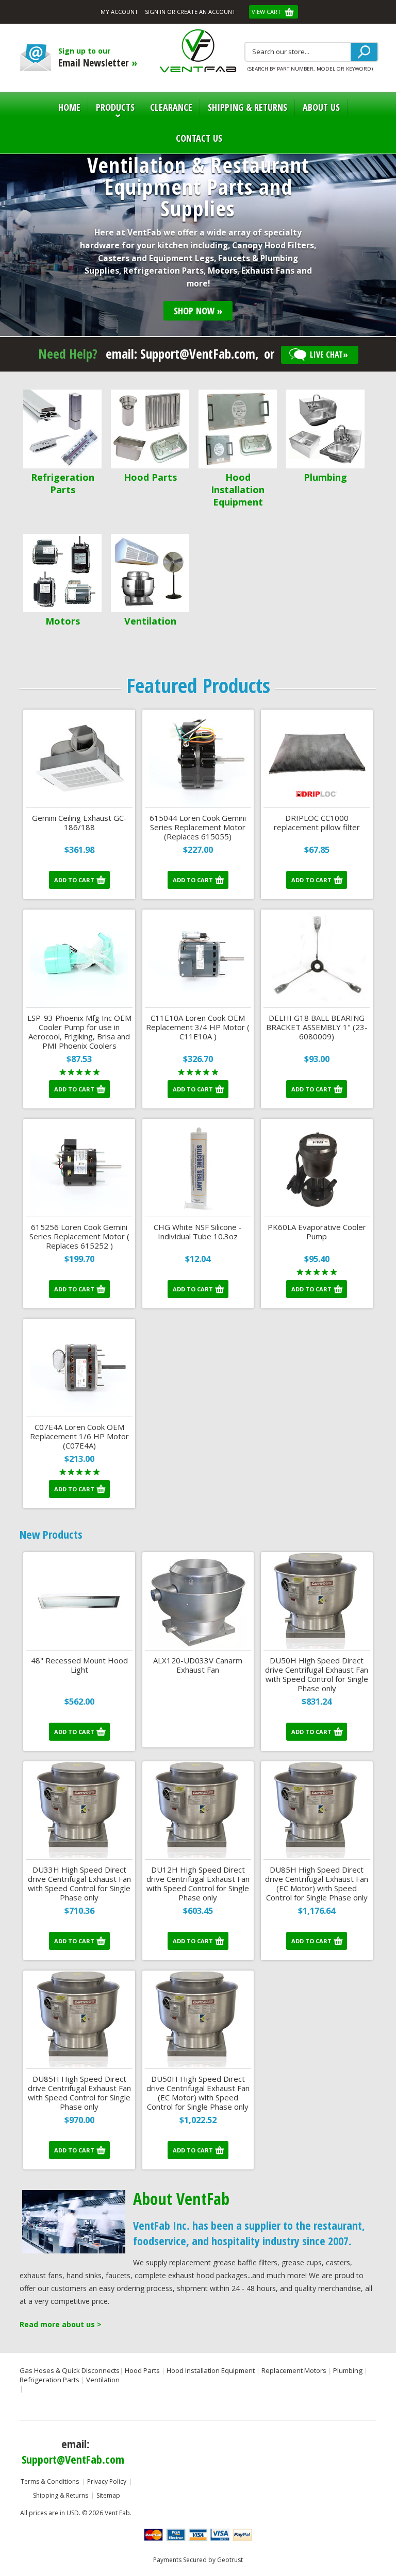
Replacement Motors (294, 2370)
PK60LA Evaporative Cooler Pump (317, 1232)
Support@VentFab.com (73, 2459)
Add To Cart (74, 880)
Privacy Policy (107, 2481)
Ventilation (150, 621)
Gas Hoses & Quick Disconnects (70, 2370)
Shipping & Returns (61, 2495)
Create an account (206, 12)
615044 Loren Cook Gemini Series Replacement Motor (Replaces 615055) (198, 827)
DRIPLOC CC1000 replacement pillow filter (317, 823)
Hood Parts (150, 477)
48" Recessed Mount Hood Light (79, 1665)
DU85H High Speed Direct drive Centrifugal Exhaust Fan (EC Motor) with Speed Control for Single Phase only (317, 1884)
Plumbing (325, 477)
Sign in (155, 12)
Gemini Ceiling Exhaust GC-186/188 (79, 823)
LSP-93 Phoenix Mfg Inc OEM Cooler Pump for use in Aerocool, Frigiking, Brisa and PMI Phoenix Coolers (79, 1032)
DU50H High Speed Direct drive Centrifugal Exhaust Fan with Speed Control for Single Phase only (317, 1674)
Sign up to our (98, 58)
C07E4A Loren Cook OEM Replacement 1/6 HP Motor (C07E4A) (79, 1436)
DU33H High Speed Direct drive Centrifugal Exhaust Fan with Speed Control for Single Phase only (79, 1884)
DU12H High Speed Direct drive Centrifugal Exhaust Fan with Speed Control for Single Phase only (198, 1884)
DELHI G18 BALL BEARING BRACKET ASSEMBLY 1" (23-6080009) (317, 1027)
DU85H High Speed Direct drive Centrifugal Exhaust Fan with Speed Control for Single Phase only (79, 2093)
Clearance (171, 107)
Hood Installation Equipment (238, 490)
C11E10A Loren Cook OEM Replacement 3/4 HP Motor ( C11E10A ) (198, 1027)
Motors (63, 621)
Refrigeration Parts (63, 483)
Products (111, 112)
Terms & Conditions (50, 2481)
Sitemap (108, 2495)
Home (69, 107)
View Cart (267, 12)
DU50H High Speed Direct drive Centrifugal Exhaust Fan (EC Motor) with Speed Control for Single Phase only (198, 2093)
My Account (119, 12)
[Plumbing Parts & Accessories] (325, 430)
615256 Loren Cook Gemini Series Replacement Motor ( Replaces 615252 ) (79, 1236)
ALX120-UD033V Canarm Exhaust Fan (198, 1665)
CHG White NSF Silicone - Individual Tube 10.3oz (198, 1232)
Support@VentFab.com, (200, 353)
